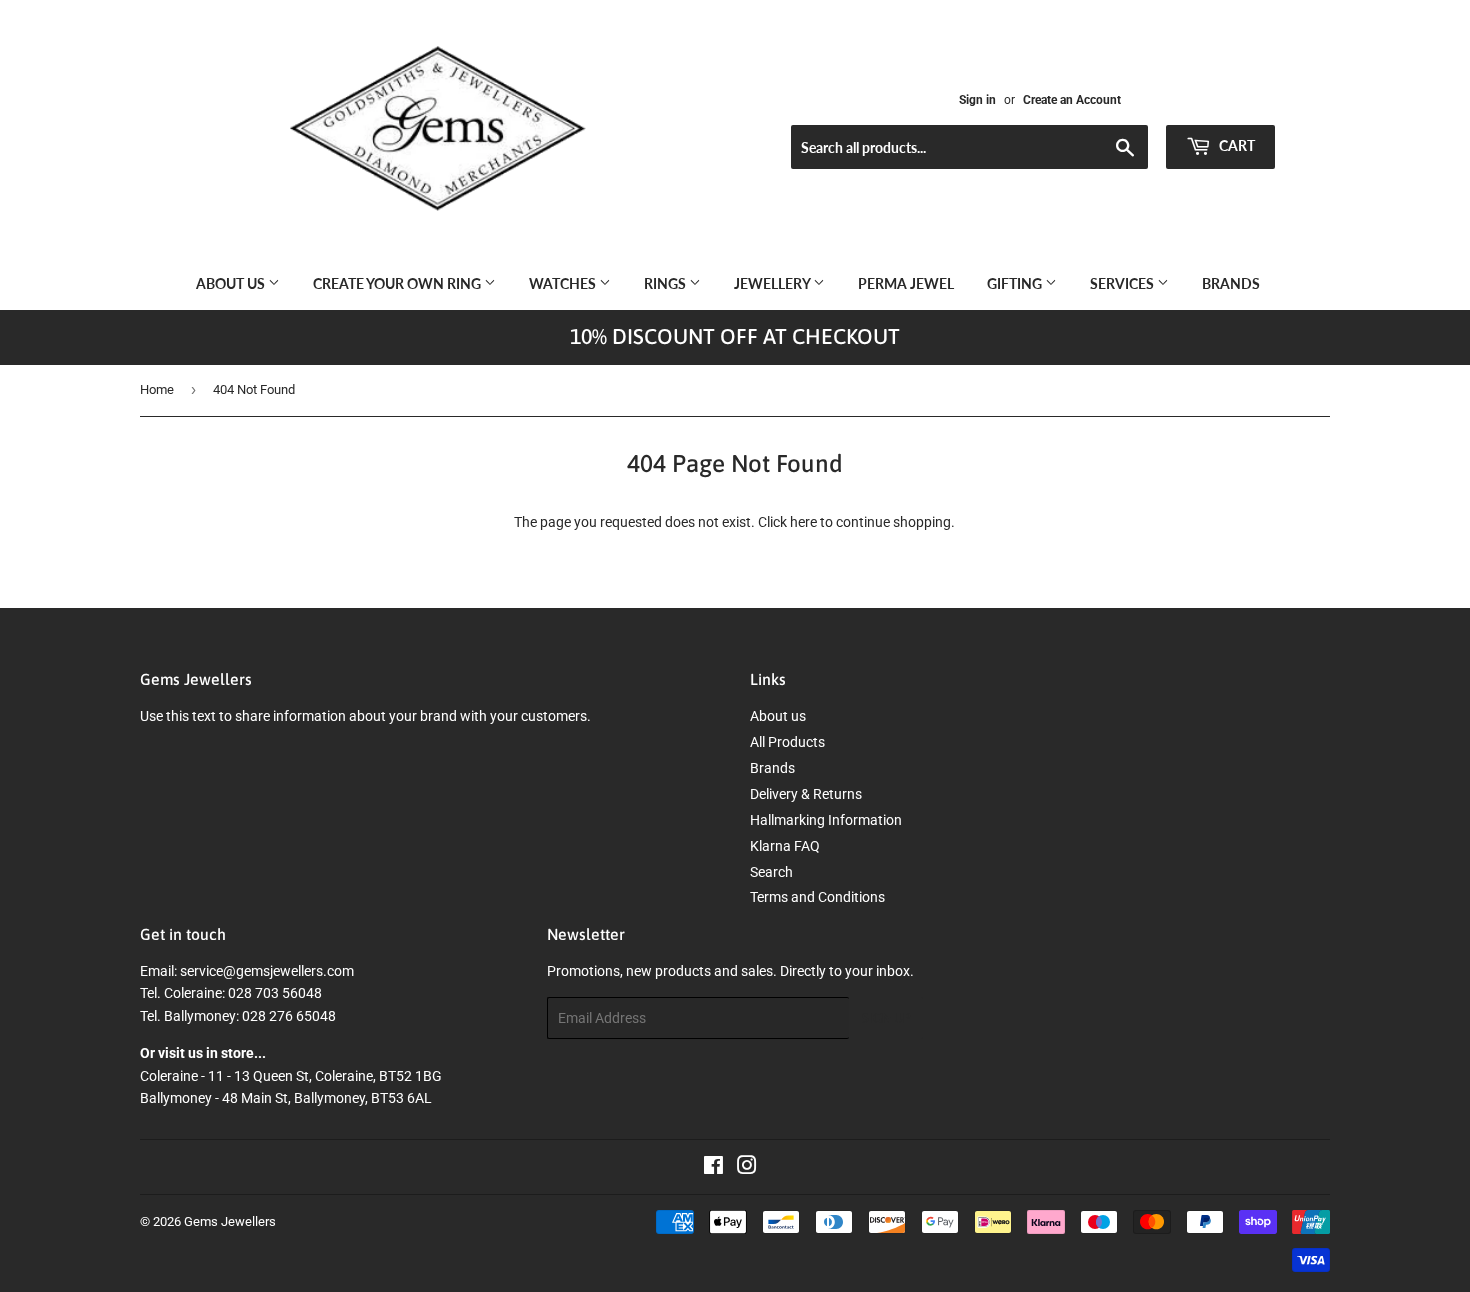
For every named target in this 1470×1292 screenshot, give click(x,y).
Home (157, 389)
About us (232, 283)
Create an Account (1072, 100)
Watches (564, 283)
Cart (1235, 145)
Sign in (977, 100)
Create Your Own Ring (398, 283)
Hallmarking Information (826, 820)
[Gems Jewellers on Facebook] (713, 1168)
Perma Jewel (906, 283)
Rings (666, 283)
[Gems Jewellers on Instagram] (747, 1168)
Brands (1231, 283)
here (803, 522)
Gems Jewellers (230, 1221)
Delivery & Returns (806, 794)
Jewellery (773, 283)
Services (1123, 283)
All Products (787, 742)
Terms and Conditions (817, 897)
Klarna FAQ (785, 846)
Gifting (1016, 283)
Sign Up (886, 1018)
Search (771, 872)
